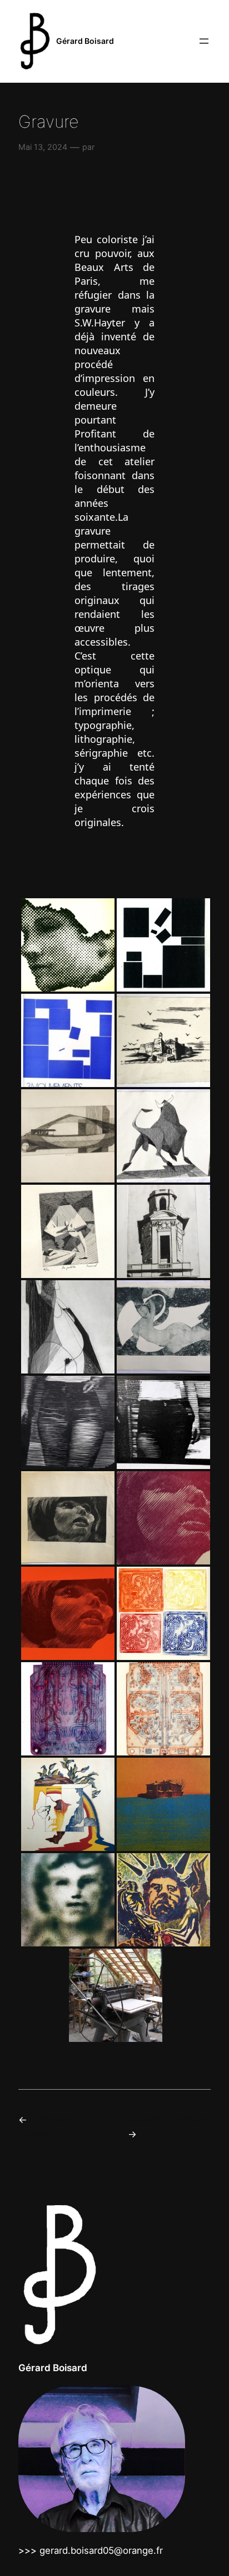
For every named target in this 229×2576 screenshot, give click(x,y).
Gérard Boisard (85, 41)
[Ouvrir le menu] (204, 41)
